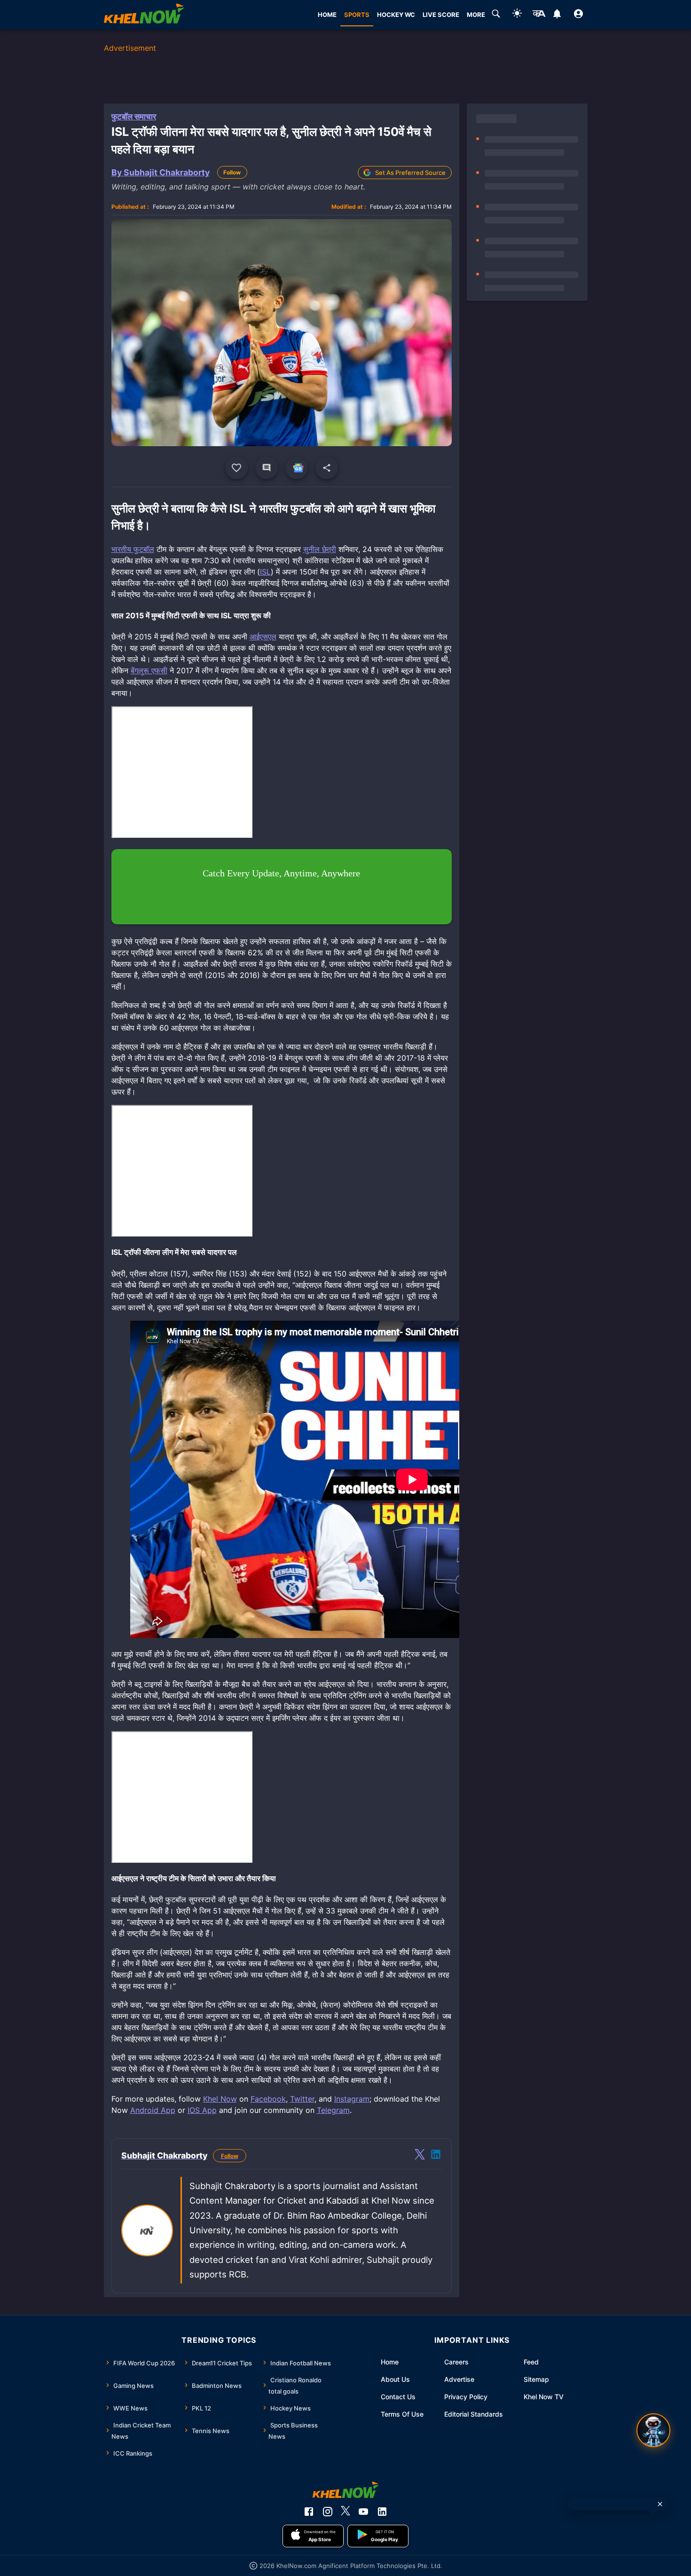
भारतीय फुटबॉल (133, 549)
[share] (327, 468)
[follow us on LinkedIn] (382, 2512)
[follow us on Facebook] (309, 2512)
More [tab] (476, 15)
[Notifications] (557, 15)
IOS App (202, 2110)
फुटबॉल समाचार (134, 117)
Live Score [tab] (441, 15)
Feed (531, 2362)
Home (390, 2362)
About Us (395, 2379)
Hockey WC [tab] (396, 15)
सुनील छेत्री (320, 549)
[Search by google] (496, 15)
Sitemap (536, 2379)
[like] (236, 468)
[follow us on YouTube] (363, 2512)
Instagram (352, 2099)
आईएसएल (263, 637)
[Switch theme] (517, 15)
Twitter (302, 2099)
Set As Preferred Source (410, 173)
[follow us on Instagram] (328, 2512)
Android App (153, 2110)
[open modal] (653, 2430)
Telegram (333, 2110)
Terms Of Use (402, 2414)
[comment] (267, 468)
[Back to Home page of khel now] (144, 15)
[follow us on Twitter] (345, 2512)
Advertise (459, 2379)
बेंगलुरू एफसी (149, 670)
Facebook (268, 2099)
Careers (456, 2362)
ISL (265, 572)
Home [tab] (327, 15)
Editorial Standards (474, 2414)
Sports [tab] (357, 15)
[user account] (578, 15)
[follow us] (297, 468)
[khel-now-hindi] (539, 15)
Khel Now (220, 2099)
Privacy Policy (466, 2397)
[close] (660, 2504)
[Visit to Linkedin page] (436, 2156)
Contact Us (398, 2397)
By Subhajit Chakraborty (161, 172)
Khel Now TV (544, 2397)
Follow (232, 172)
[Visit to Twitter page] (420, 2156)
